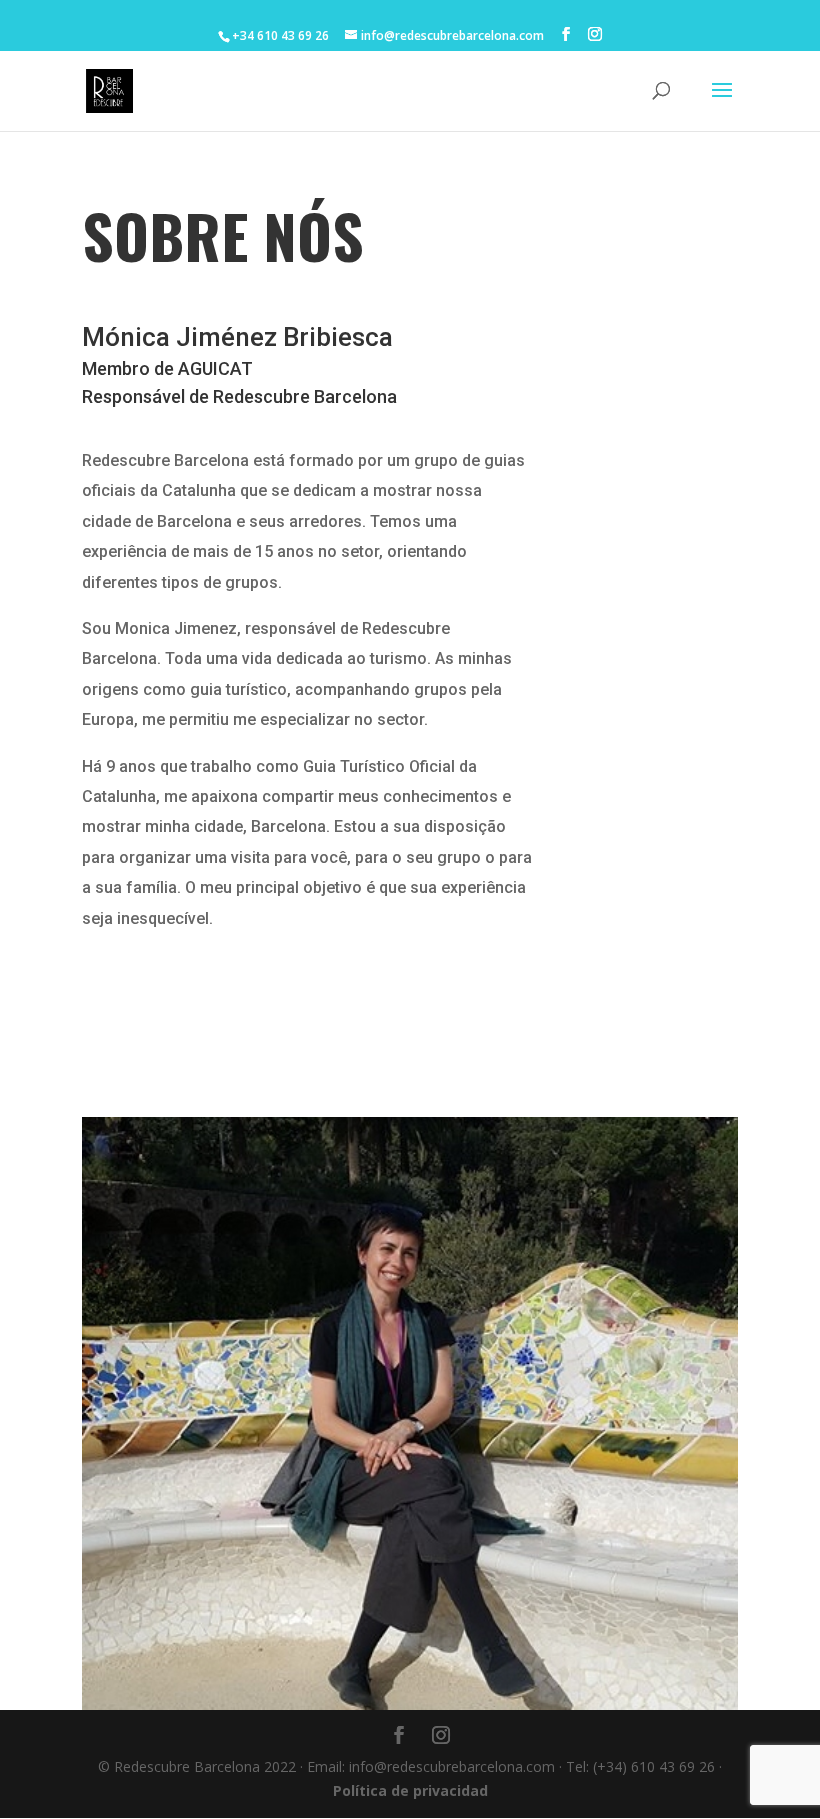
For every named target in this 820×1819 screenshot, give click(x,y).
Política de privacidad (410, 1790)
